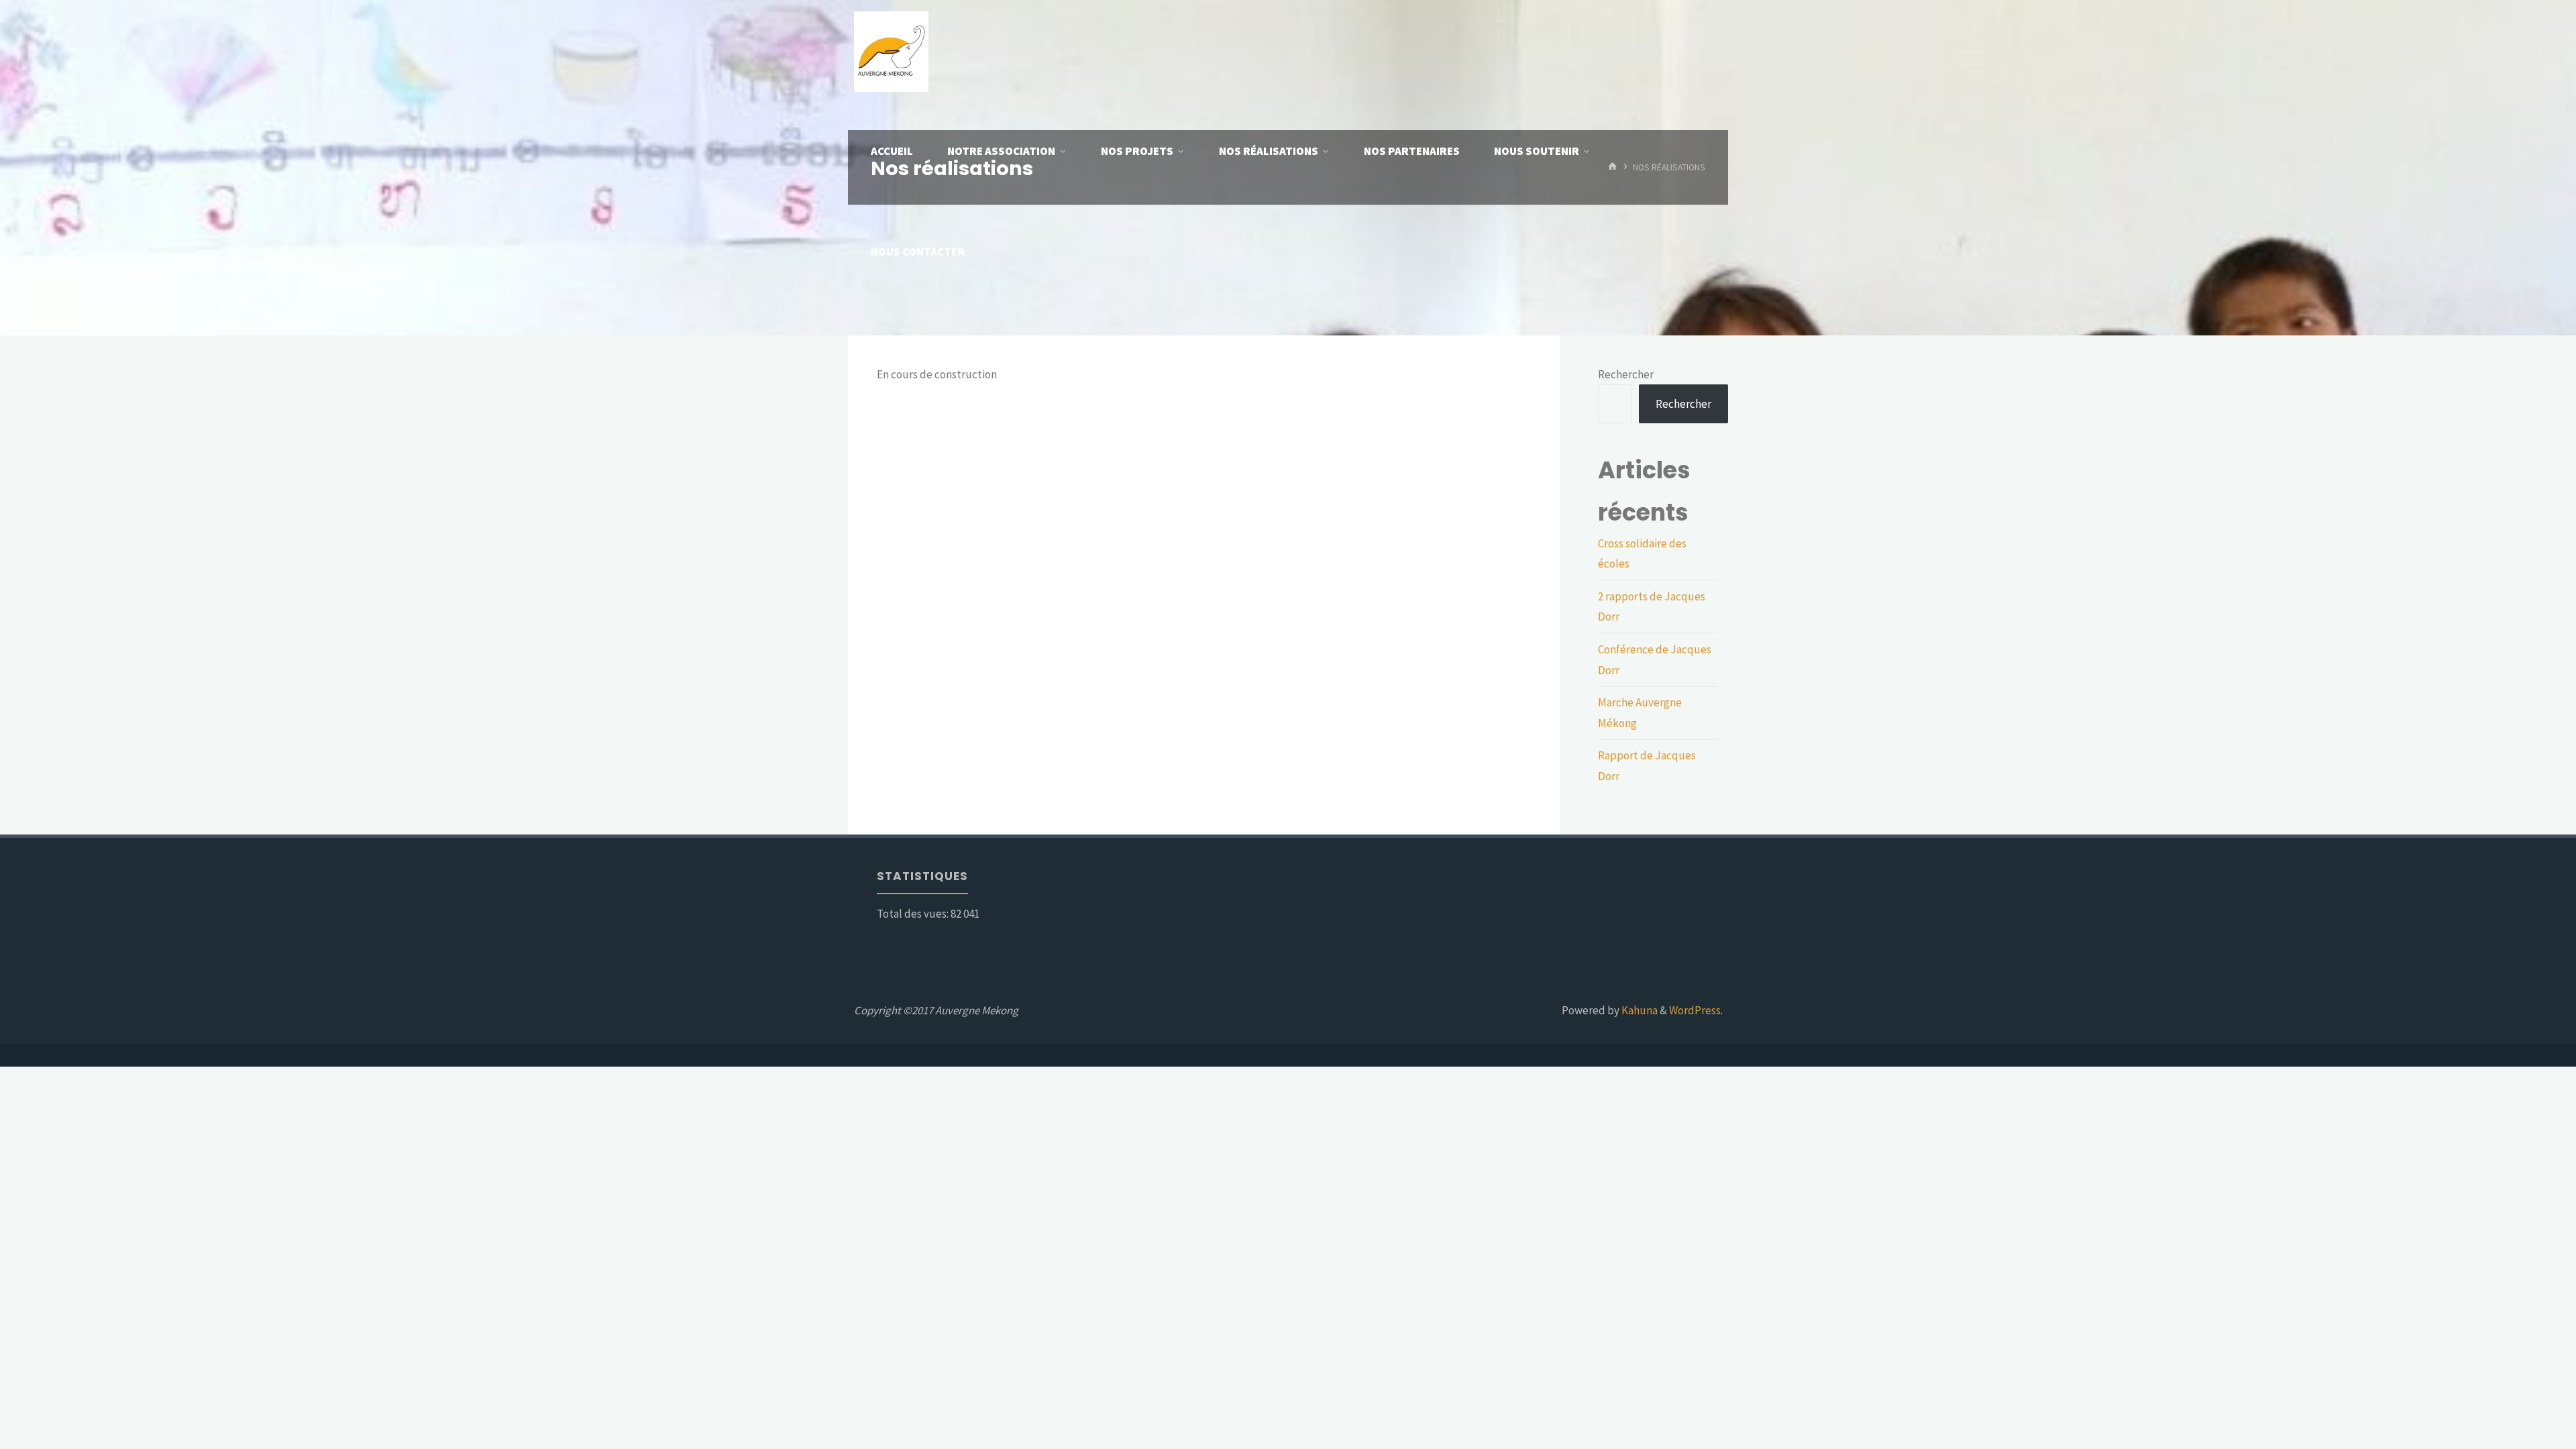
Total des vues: (914, 914)
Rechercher (1626, 374)
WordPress (1695, 1010)
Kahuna (1639, 1010)
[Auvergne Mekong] (891, 50)
